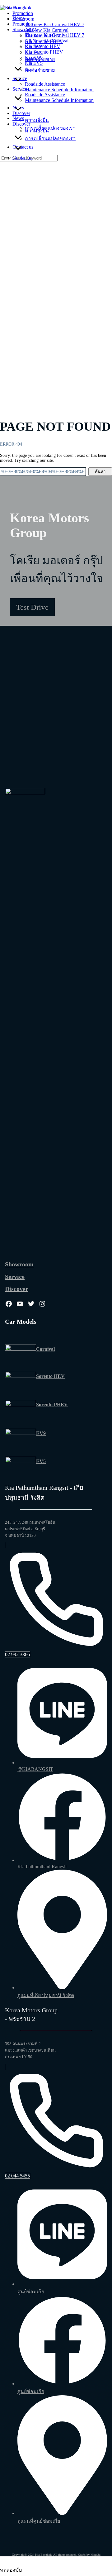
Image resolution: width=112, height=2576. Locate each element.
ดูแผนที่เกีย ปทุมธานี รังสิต (46, 1995)
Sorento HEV (50, 1376)
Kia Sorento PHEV (44, 52)
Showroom (23, 29)
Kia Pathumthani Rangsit (42, 1867)
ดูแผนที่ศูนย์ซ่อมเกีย (39, 2521)
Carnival (45, 1349)
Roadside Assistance (45, 95)
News (18, 118)
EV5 (41, 1461)
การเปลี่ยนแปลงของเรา (50, 139)
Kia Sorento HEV (43, 46)
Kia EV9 (34, 57)
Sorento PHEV (52, 1405)
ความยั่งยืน (37, 131)
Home (19, 18)
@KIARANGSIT (35, 1769)
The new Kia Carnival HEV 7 (55, 35)
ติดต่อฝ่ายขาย (40, 70)
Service (20, 89)
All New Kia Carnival (47, 41)
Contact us (23, 158)
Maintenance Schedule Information (59, 100)
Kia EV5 (34, 63)
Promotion (23, 24)
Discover (21, 124)
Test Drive (32, 607)
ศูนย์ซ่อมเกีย (31, 2292)
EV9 (41, 1433)
